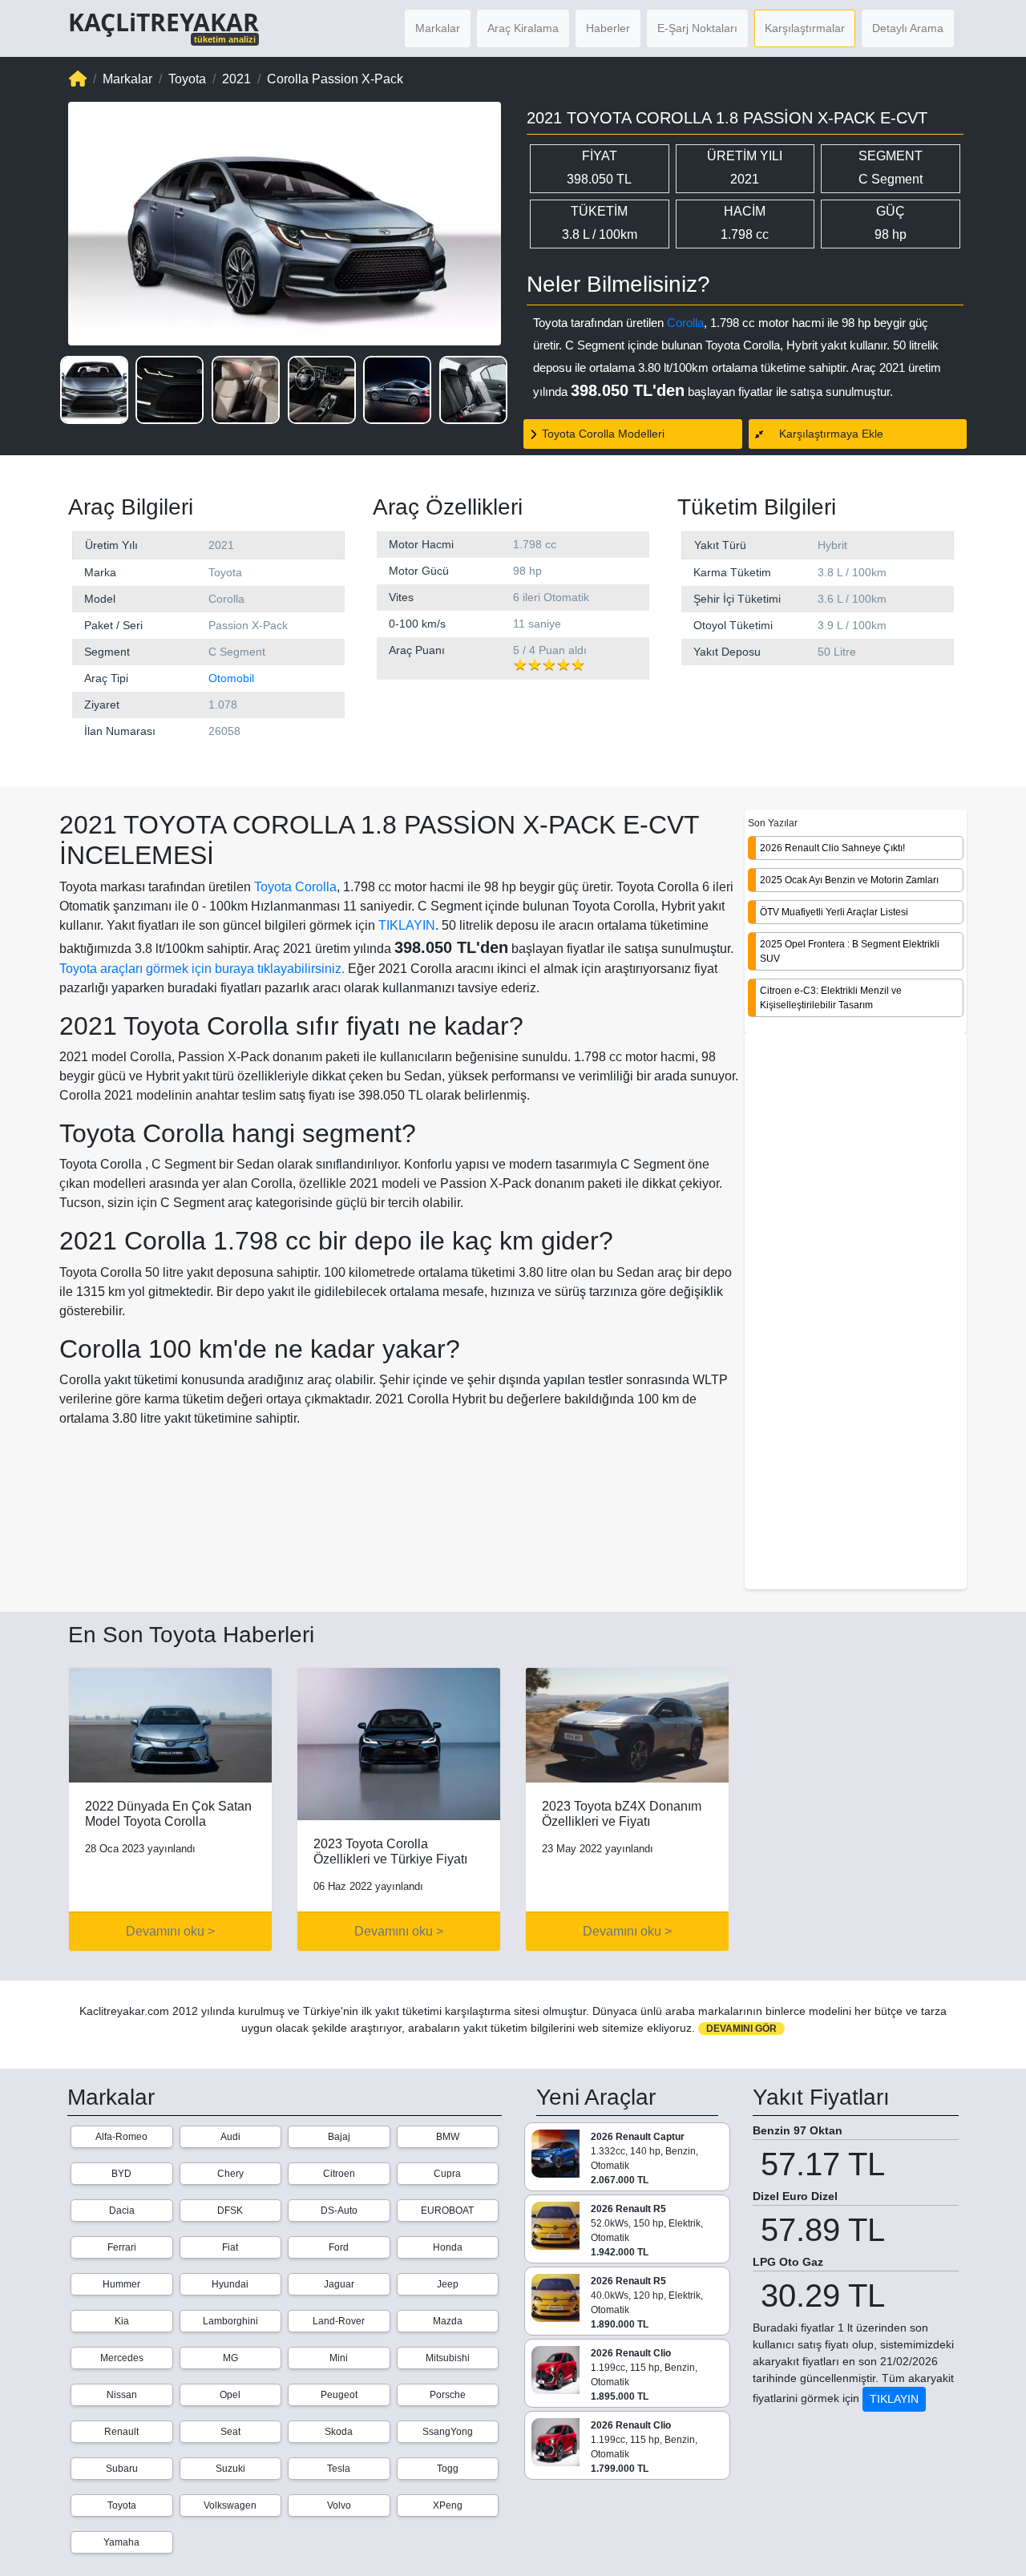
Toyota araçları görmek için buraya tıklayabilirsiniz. (202, 969)
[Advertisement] (856, 1312)
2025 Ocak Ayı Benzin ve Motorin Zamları (849, 879)
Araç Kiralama (523, 28)
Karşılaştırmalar (805, 28)
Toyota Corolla (295, 887)
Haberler (608, 28)
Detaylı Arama (908, 28)
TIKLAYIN (407, 925)
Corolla (685, 323)
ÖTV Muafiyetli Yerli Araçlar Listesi (834, 911)
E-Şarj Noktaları (697, 28)
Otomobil (231, 678)
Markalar (438, 28)
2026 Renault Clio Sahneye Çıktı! (832, 847)
